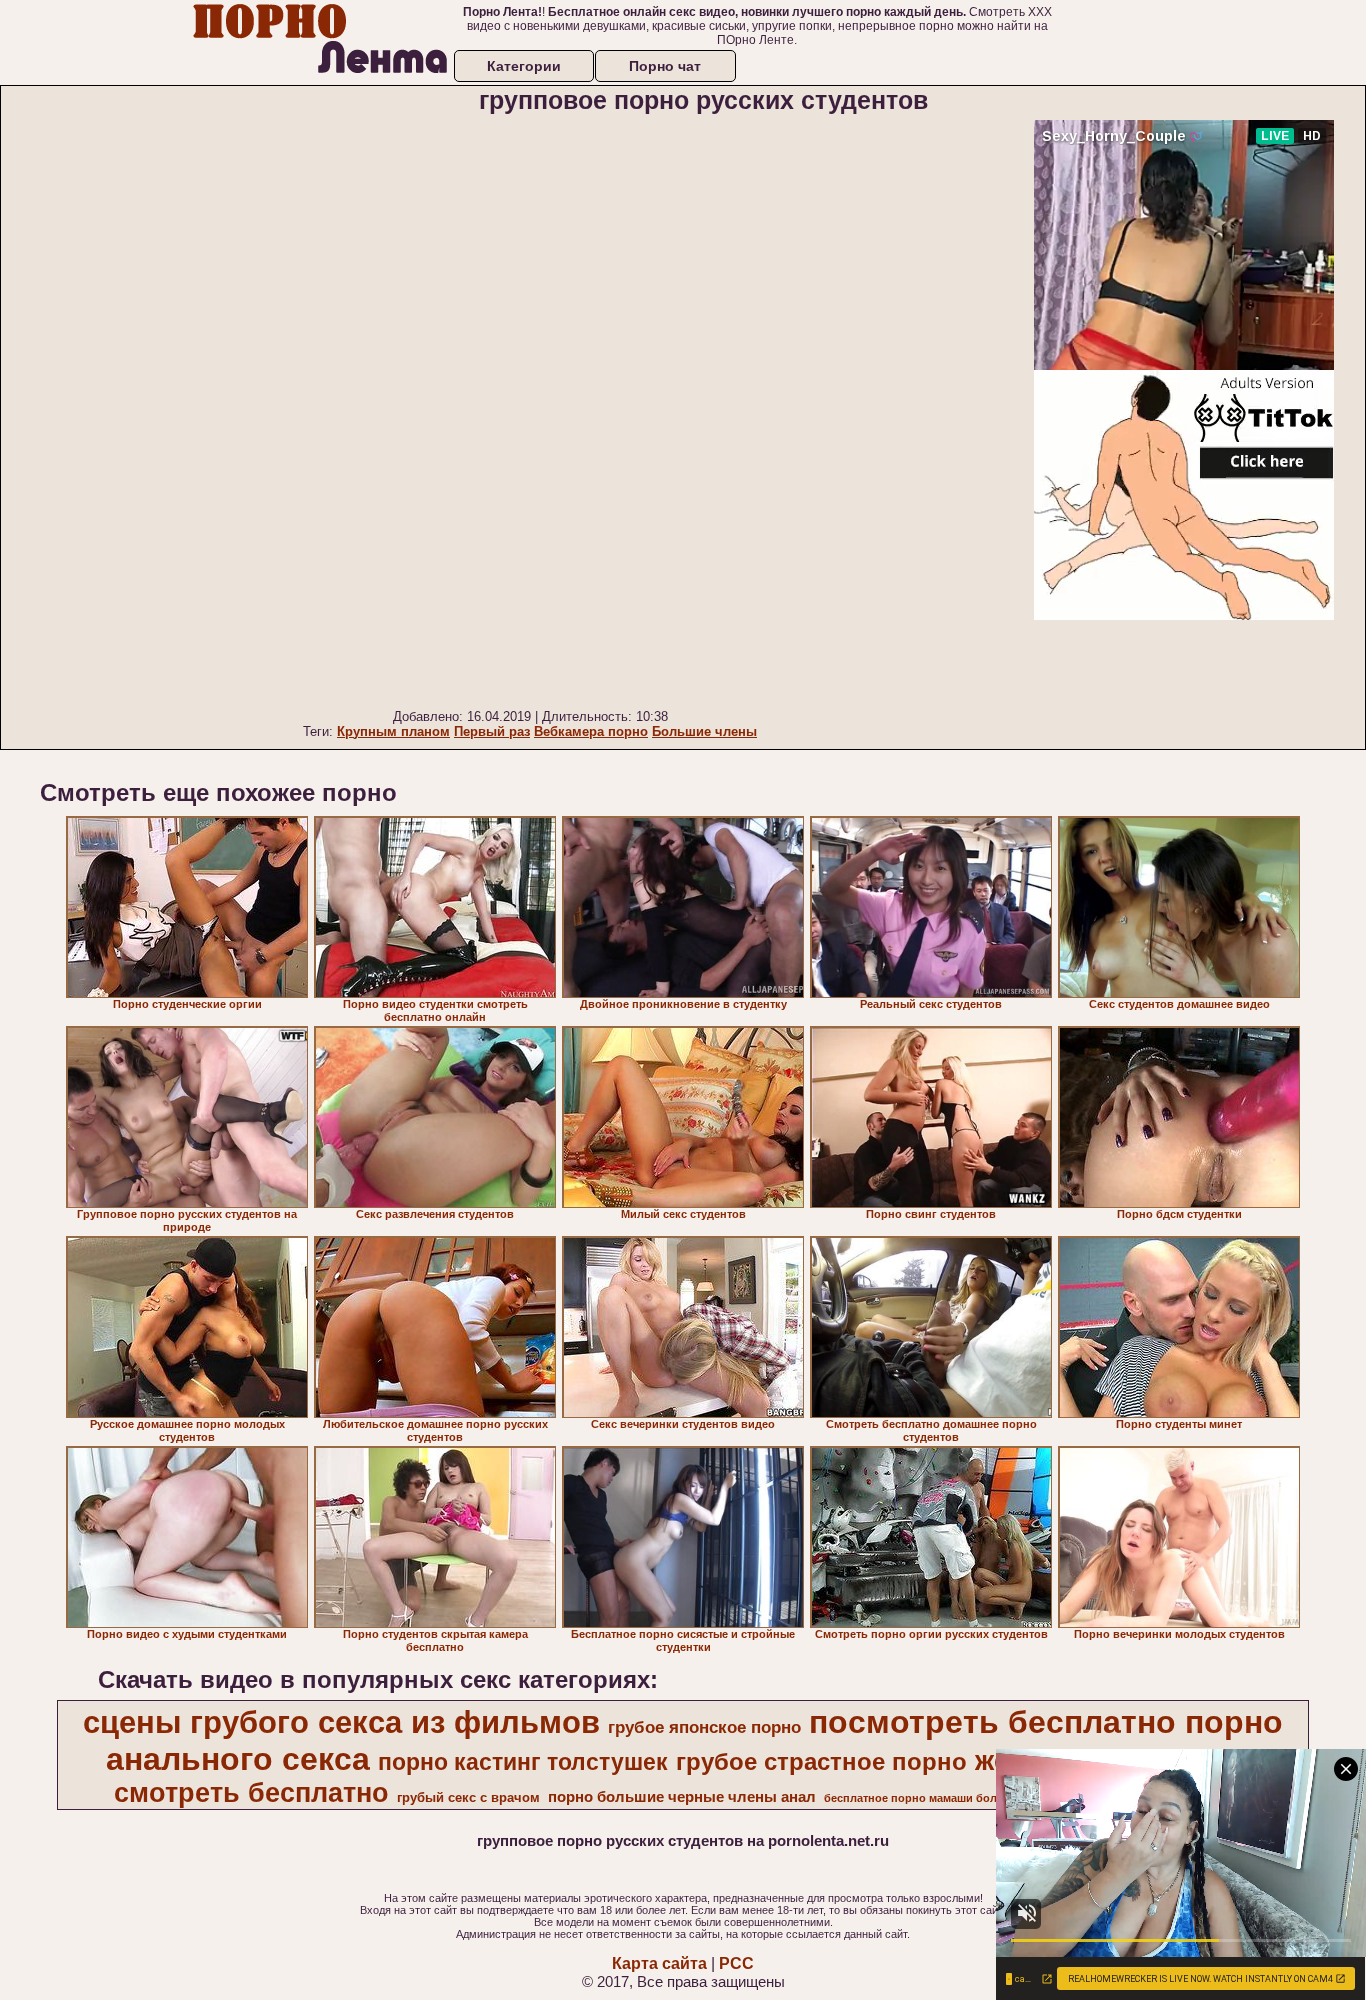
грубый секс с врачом (468, 1797)
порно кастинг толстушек (523, 1762)
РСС (736, 1963)
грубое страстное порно (821, 1761)
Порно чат (665, 66)
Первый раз (492, 731)
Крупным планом (393, 731)
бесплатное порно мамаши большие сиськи (946, 1798)
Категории (524, 66)
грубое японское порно (704, 1727)
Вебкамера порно (591, 731)
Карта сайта (659, 1963)
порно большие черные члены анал (682, 1797)
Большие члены (704, 731)
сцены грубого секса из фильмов (341, 1722)
